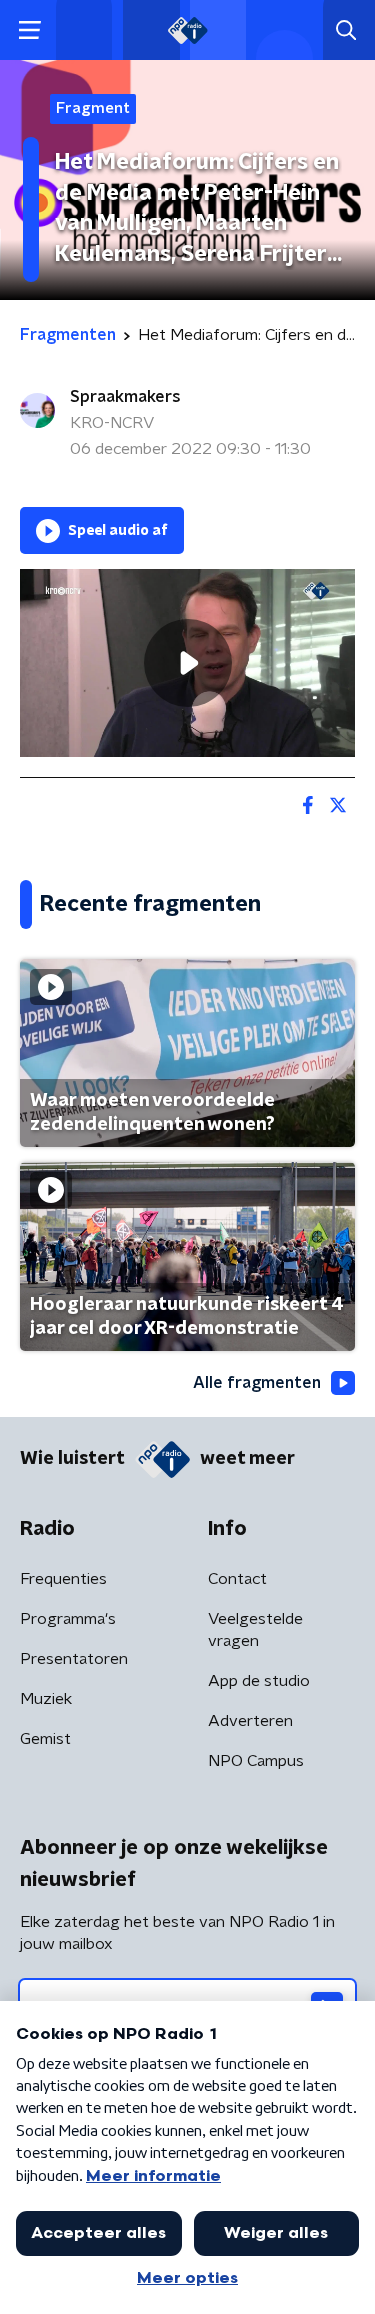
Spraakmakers (125, 397)
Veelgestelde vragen (255, 1630)
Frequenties (63, 1579)
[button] (29, 30)
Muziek (46, 1699)
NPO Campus (256, 1761)
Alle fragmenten (257, 1383)
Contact (237, 1579)
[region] (187, 663)
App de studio (259, 1681)
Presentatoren (74, 1659)
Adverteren (250, 1721)
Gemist (45, 1739)
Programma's (68, 1619)
